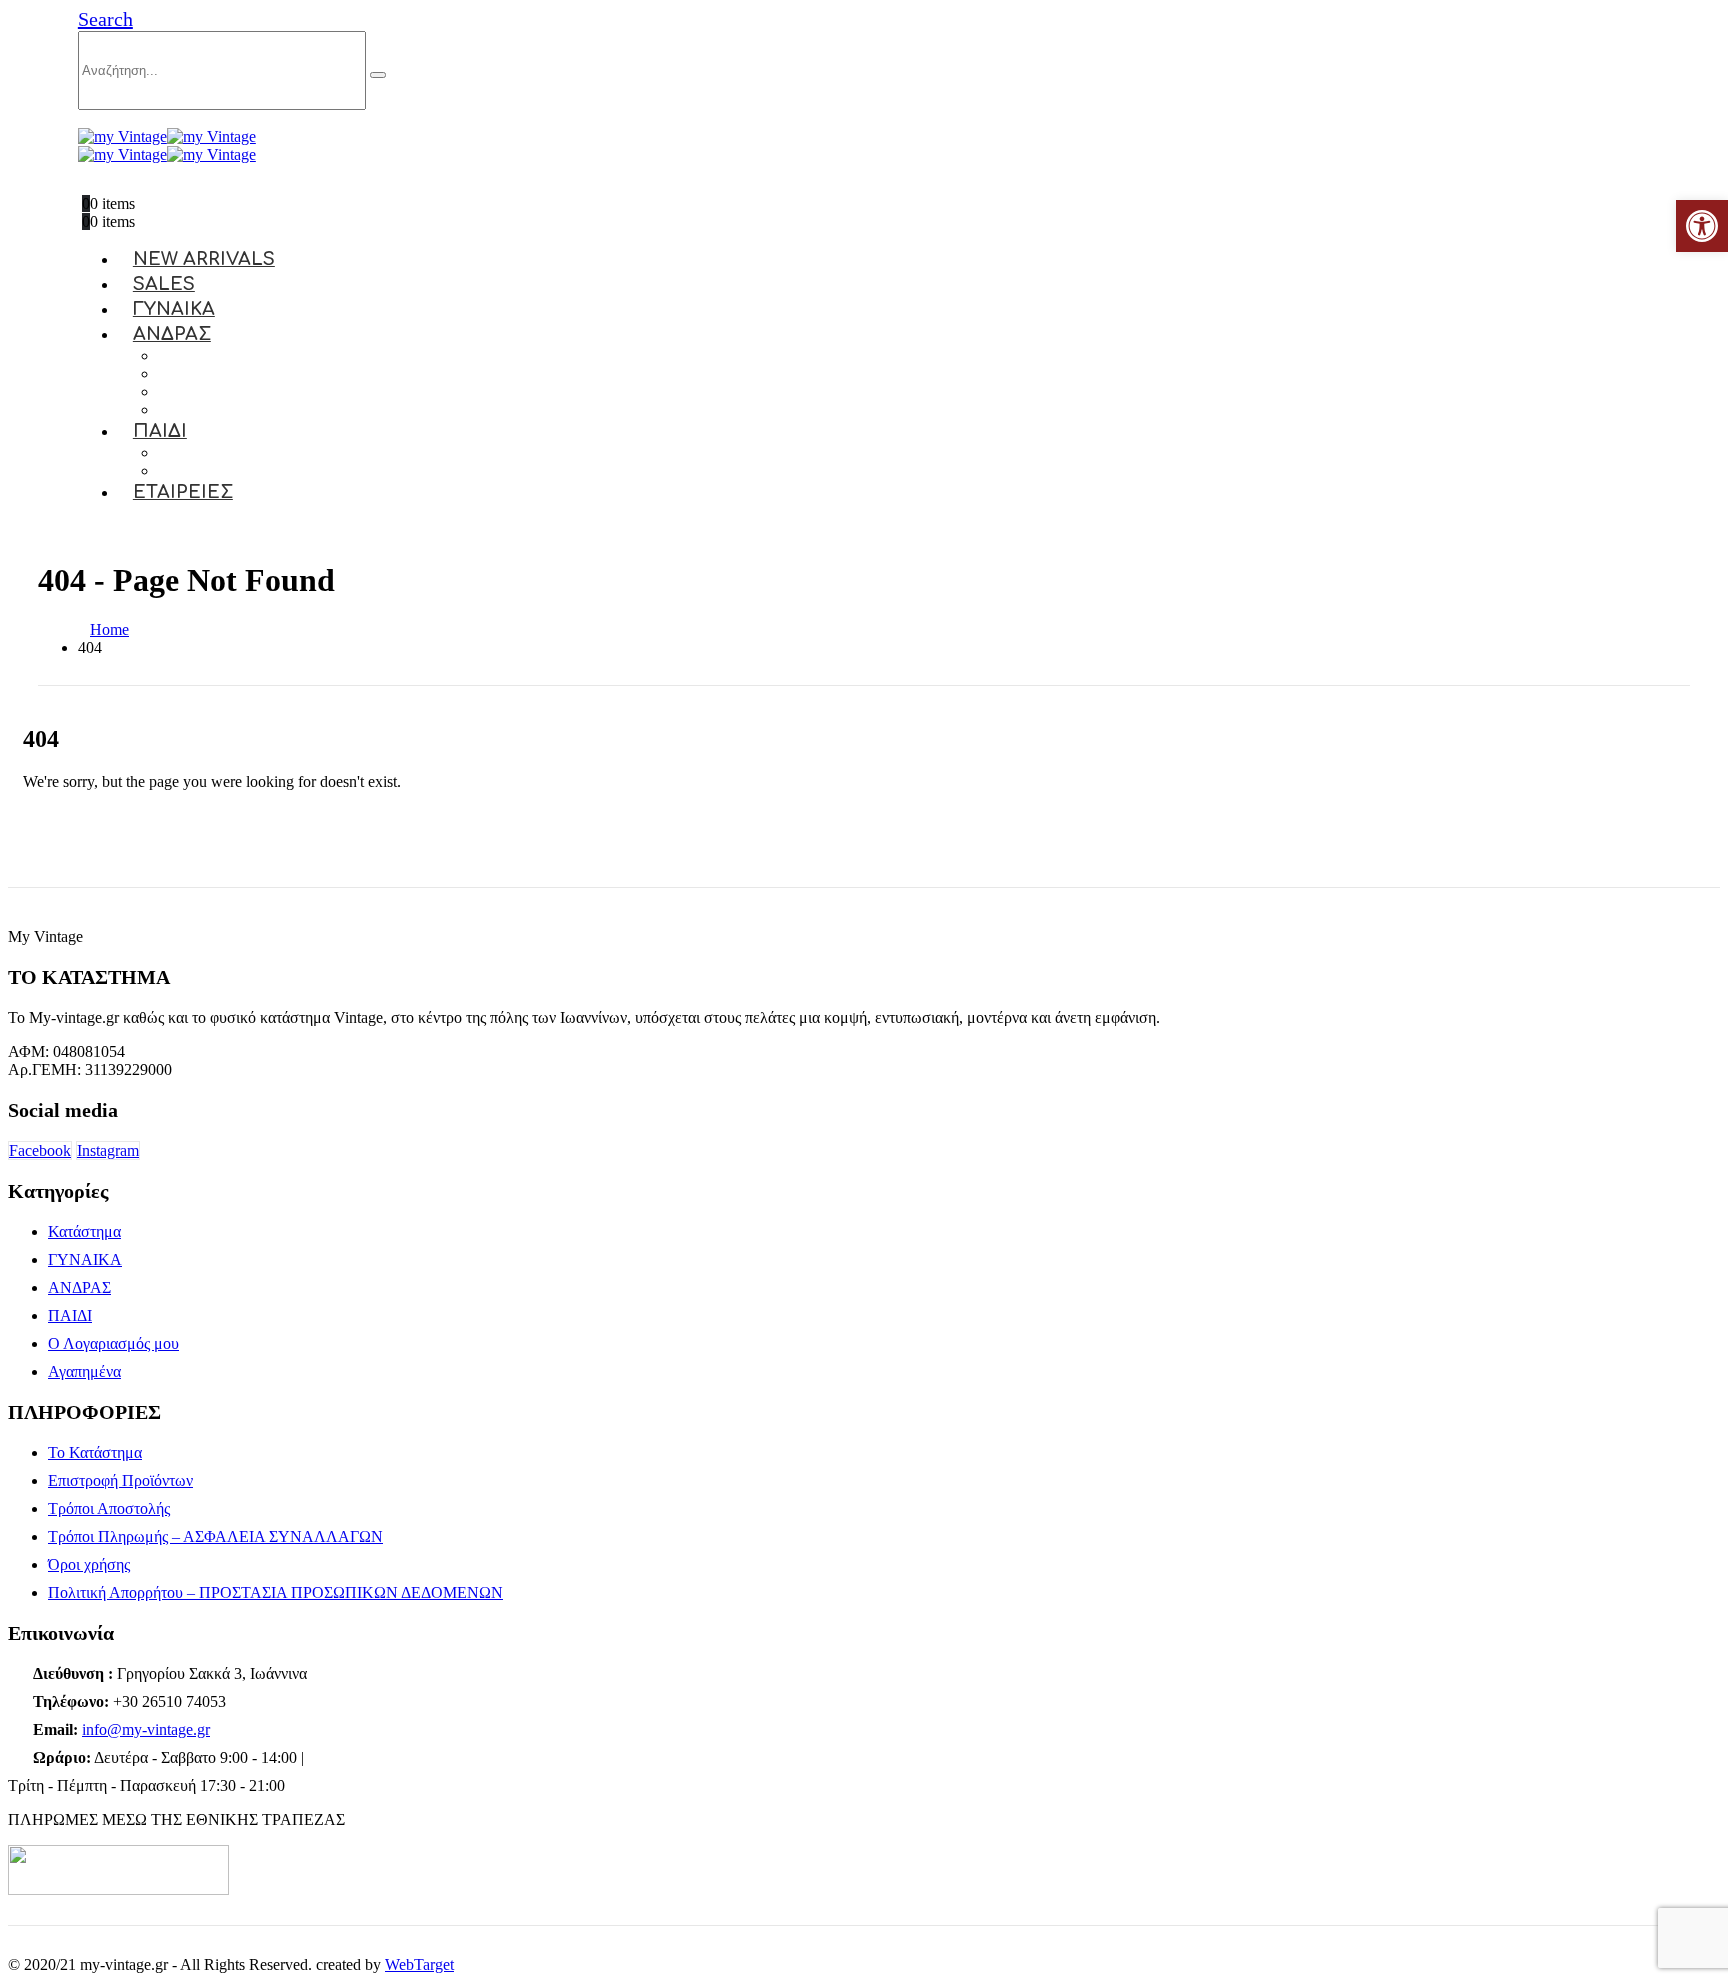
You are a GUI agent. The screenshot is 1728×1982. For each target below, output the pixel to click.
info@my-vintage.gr (146, 1729)
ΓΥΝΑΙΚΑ (85, 1259)
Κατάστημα (84, 1231)
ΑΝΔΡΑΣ (172, 334)
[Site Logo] (167, 136)
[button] (105, 19)
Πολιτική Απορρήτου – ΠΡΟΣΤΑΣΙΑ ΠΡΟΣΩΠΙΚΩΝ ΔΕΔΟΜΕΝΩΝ (275, 1592)
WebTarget (419, 1964)
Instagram (108, 1150)
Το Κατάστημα (95, 1452)
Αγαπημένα (84, 1371)
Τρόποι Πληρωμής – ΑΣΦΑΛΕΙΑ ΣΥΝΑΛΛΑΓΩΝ (215, 1536)
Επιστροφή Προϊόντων (120, 1480)
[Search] (378, 75)
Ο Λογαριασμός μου (113, 1343)
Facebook (40, 1150)
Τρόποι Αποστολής (109, 1508)
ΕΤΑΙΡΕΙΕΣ (183, 492)
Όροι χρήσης (89, 1564)
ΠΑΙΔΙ (160, 431)
